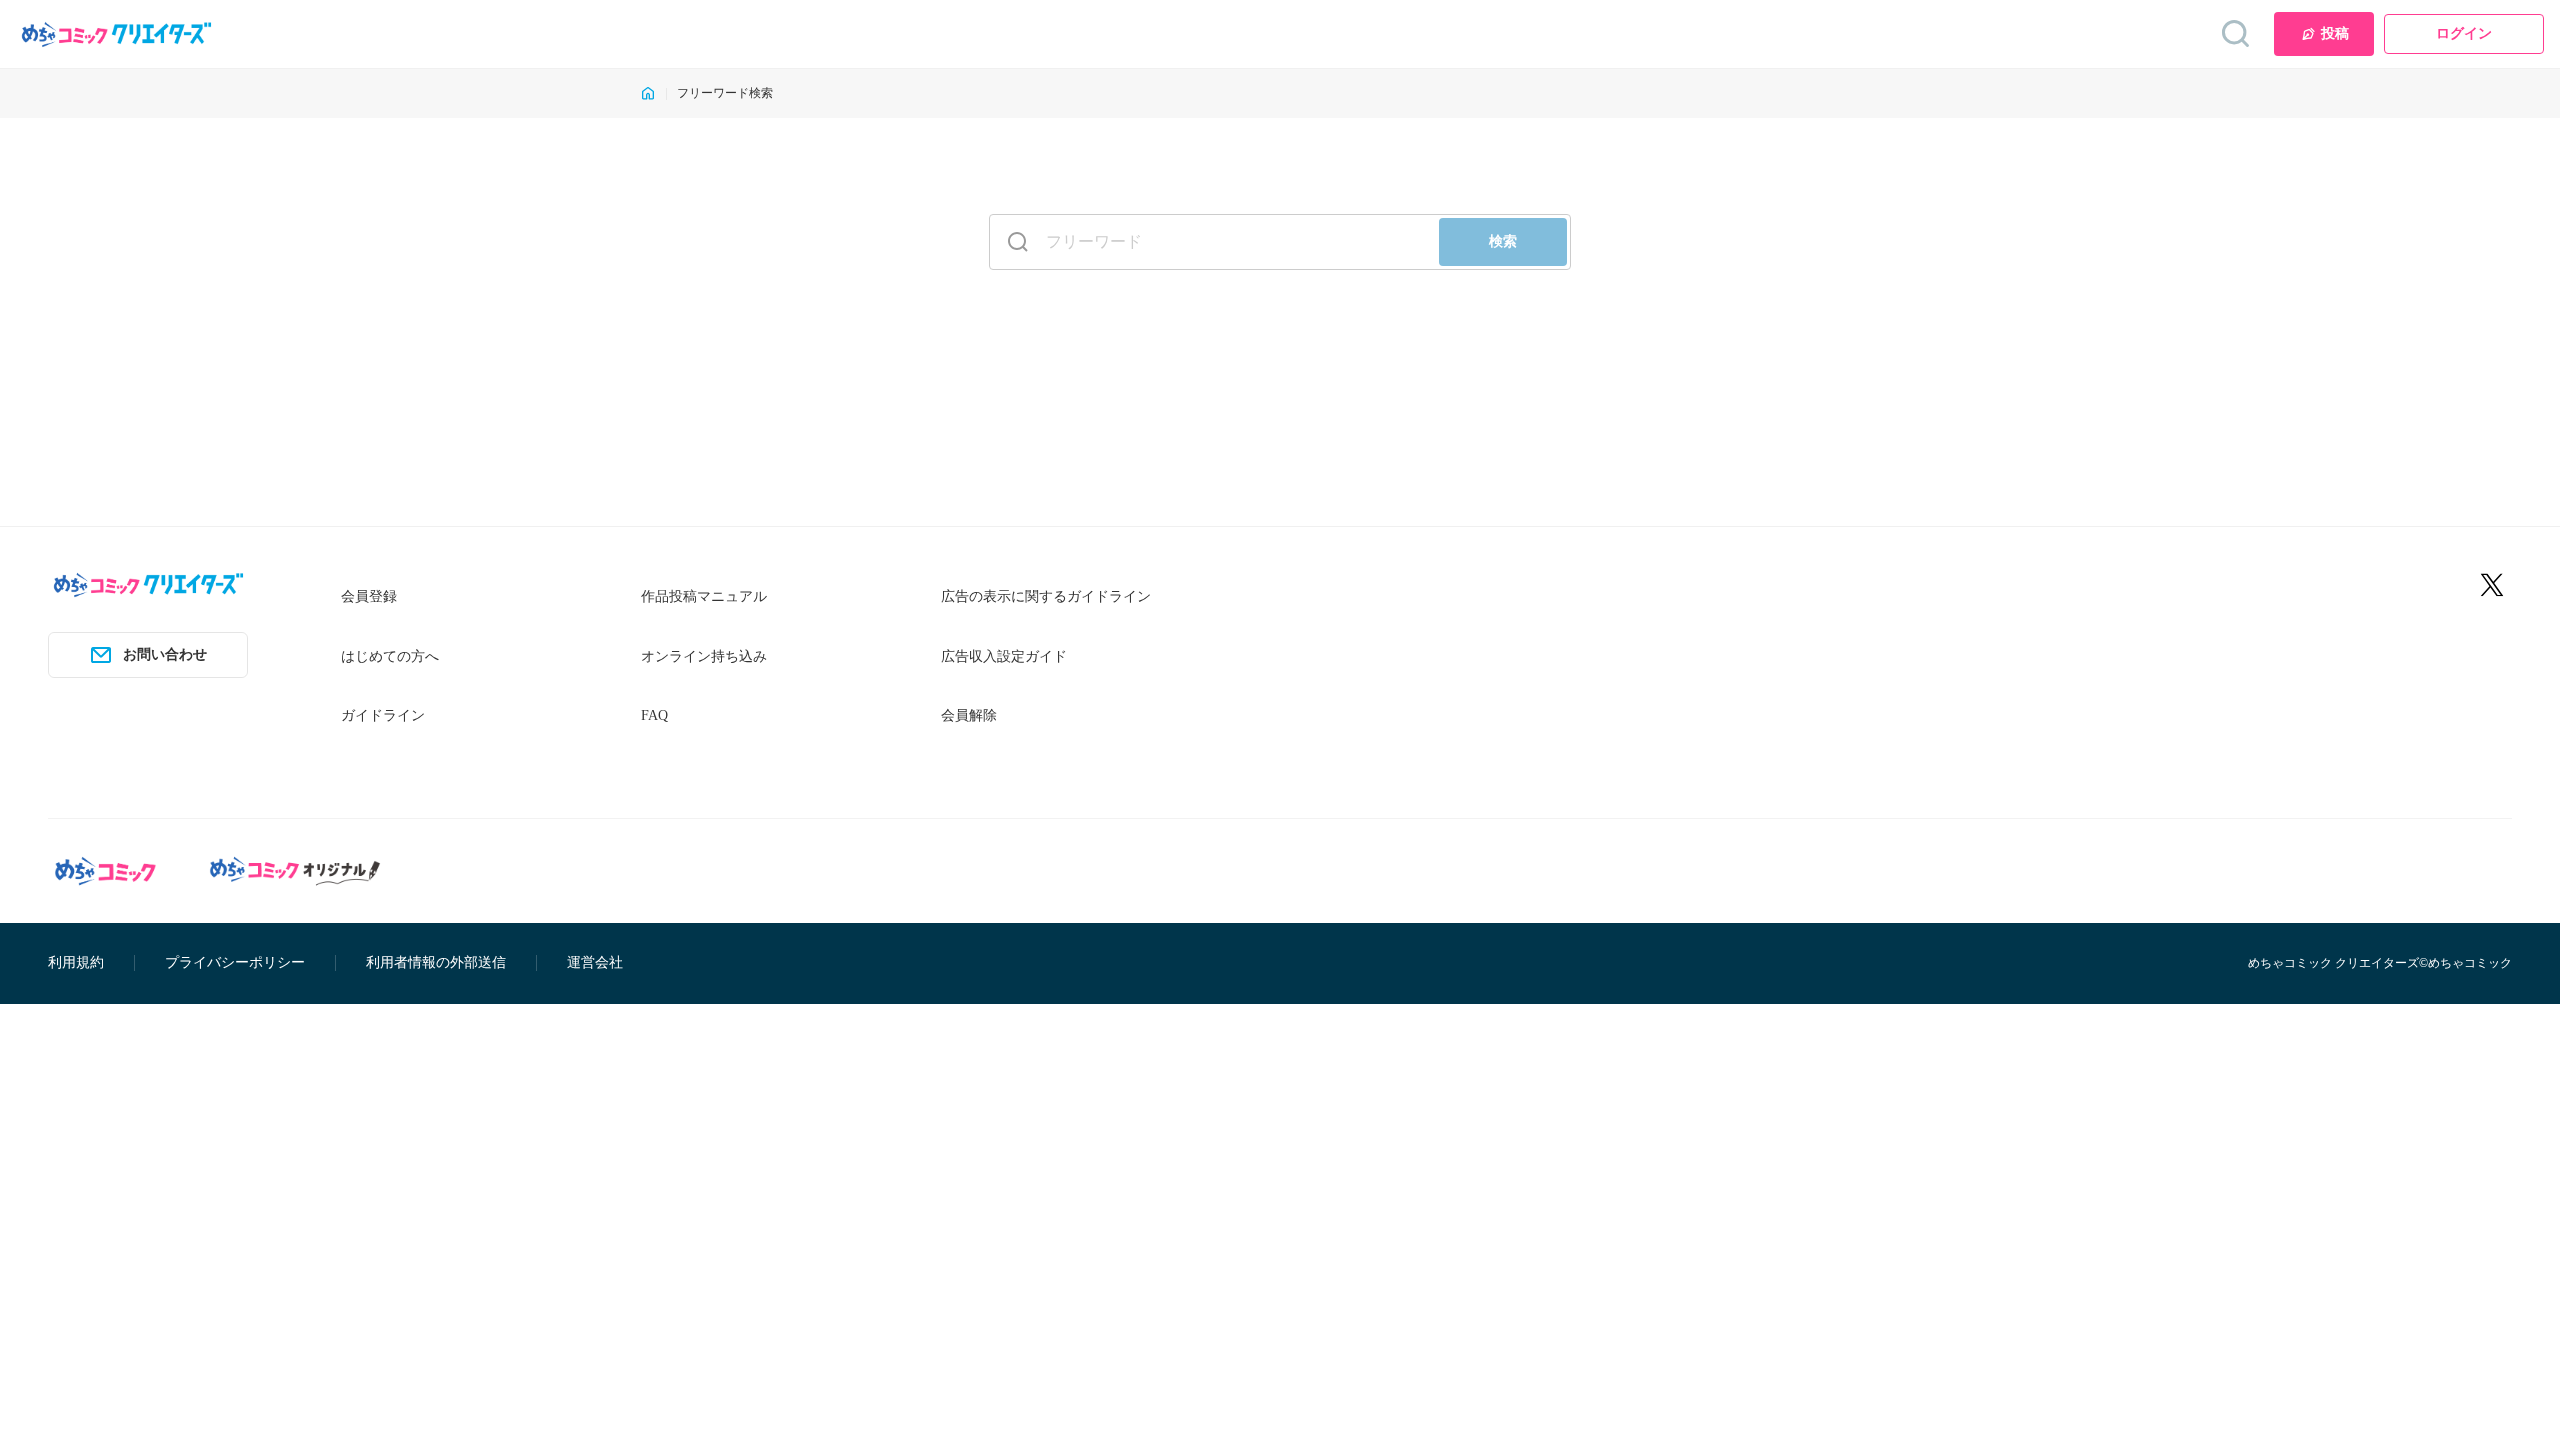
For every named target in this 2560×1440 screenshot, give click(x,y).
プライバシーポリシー (235, 962)
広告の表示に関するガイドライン (1046, 596)
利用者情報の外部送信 (436, 962)
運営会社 (595, 962)
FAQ (654, 715)
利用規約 (76, 962)
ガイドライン (383, 715)
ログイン (2464, 33)
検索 (1503, 241)
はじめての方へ (390, 656)
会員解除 (969, 715)
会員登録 (369, 596)
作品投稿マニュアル (704, 596)
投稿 (2335, 33)
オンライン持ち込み (704, 656)
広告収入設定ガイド (1004, 656)
